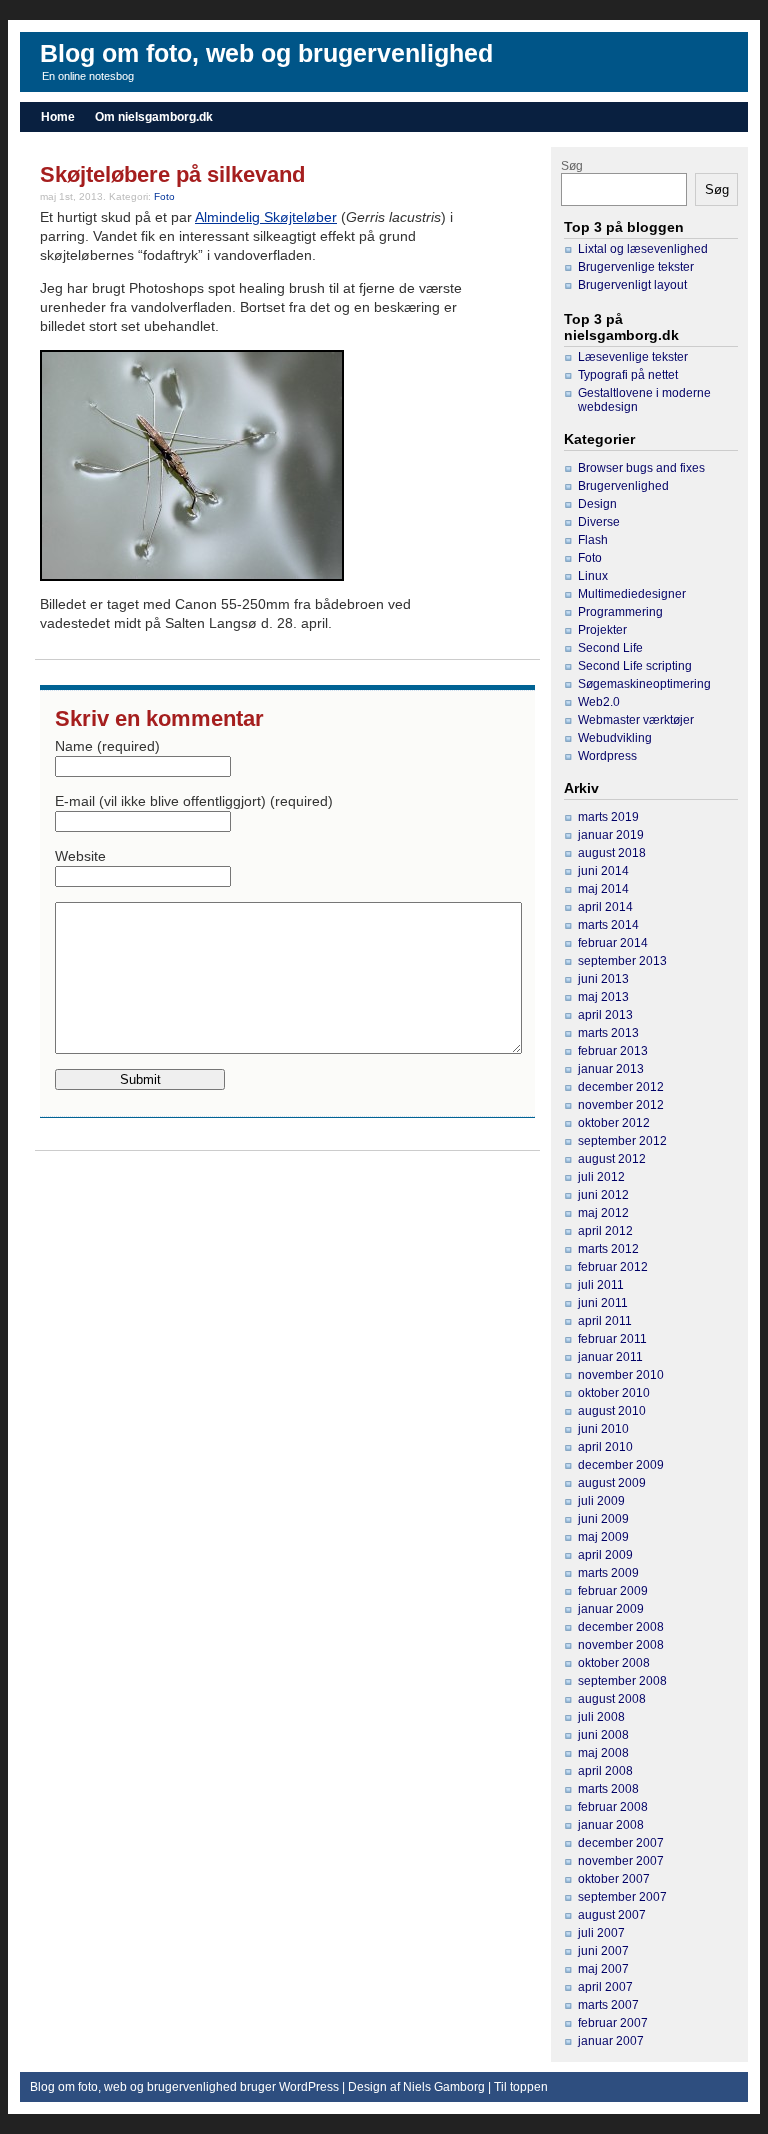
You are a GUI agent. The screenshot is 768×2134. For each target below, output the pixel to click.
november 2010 (621, 1375)
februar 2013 (613, 1051)
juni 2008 (603, 1735)
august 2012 (612, 1159)
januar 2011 (610, 1357)
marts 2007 (608, 2005)
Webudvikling (615, 738)
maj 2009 (603, 1537)
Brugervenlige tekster (636, 267)
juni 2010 (603, 1429)
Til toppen (521, 2087)
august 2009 (612, 1483)
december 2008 (621, 1627)
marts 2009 (608, 1573)
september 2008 (622, 1681)
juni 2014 (603, 871)
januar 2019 (611, 835)
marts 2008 (608, 1789)
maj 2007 (603, 1969)
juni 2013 (603, 979)
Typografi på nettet (628, 375)
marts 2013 (608, 1033)
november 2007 (621, 1861)
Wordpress (607, 756)
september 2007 (622, 1897)
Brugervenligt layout (632, 285)
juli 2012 (601, 1177)
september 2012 (622, 1141)
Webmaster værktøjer (636, 720)
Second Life (610, 648)
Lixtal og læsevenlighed (643, 249)
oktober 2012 (614, 1123)
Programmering (620, 612)
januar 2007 (611, 2041)
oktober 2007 (614, 1879)
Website (80, 856)
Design (597, 504)
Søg (572, 166)
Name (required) (107, 746)
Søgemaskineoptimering (644, 684)
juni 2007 (603, 1951)
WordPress (309, 2087)
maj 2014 (603, 889)
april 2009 (605, 1555)
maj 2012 (603, 1213)
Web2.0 (599, 702)
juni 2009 (603, 1519)
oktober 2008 (614, 1663)
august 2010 (612, 1411)
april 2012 (605, 1231)
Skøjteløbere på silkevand (172, 174)
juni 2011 (603, 1303)
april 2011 (605, 1321)
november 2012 (621, 1105)
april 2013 (605, 1015)
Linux (593, 576)
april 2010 (605, 1447)
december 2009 (621, 1465)
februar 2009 (613, 1591)
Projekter (602, 630)
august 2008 (612, 1699)
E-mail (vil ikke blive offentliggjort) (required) (194, 801)
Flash (593, 540)
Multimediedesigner (632, 594)
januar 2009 (611, 1609)
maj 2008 (603, 1753)
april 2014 (605, 907)
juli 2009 (601, 1501)
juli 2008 (601, 1717)
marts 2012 (608, 1249)
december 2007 (621, 1843)
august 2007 (612, 1915)
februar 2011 (612, 1339)
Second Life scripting (635, 666)
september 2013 (622, 961)
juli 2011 (601, 1285)
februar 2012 (613, 1267)
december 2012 (621, 1087)
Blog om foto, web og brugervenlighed (266, 53)
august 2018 (612, 853)
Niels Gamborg (444, 2087)
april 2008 (605, 1771)
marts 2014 (608, 925)
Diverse (599, 522)
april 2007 (605, 1987)
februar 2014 (613, 943)
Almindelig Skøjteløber (266, 217)
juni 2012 (603, 1195)
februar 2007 (613, 2023)
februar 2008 (613, 1807)
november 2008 (621, 1645)
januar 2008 (611, 1825)
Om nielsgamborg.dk (154, 117)
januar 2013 (611, 1069)
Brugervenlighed (623, 486)
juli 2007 (601, 1933)
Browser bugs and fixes (641, 468)
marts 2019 (608, 817)
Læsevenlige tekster (633, 357)
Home (58, 117)
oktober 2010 (614, 1393)
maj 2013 (603, 997)
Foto (164, 196)
